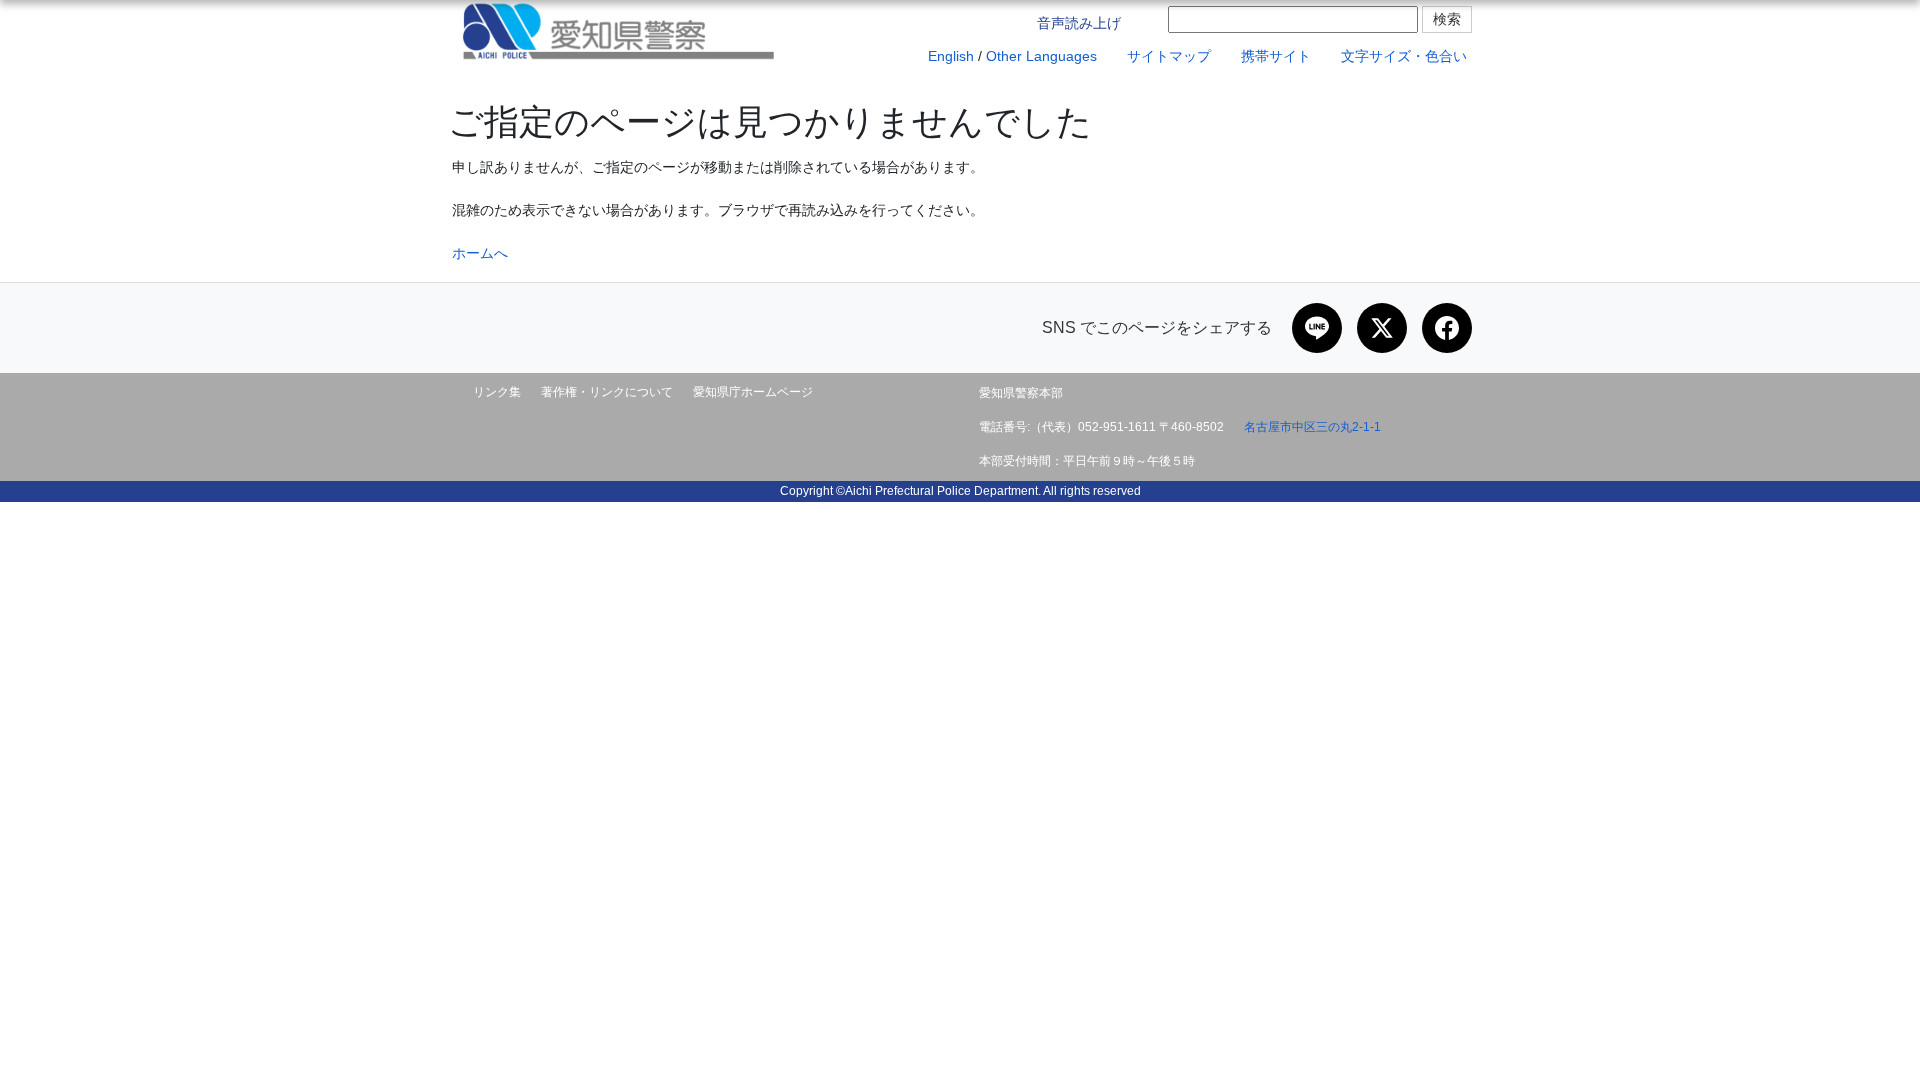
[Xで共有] (1382, 328)
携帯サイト (1274, 56)
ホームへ (480, 253)
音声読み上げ (1077, 23)
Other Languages (1041, 56)
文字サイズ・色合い (1402, 56)
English (949, 56)
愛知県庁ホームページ (753, 392)
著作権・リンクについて (607, 392)
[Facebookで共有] (1447, 328)
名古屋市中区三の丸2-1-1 (1312, 427)
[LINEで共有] (1317, 328)
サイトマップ (1167, 56)
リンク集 (497, 392)
